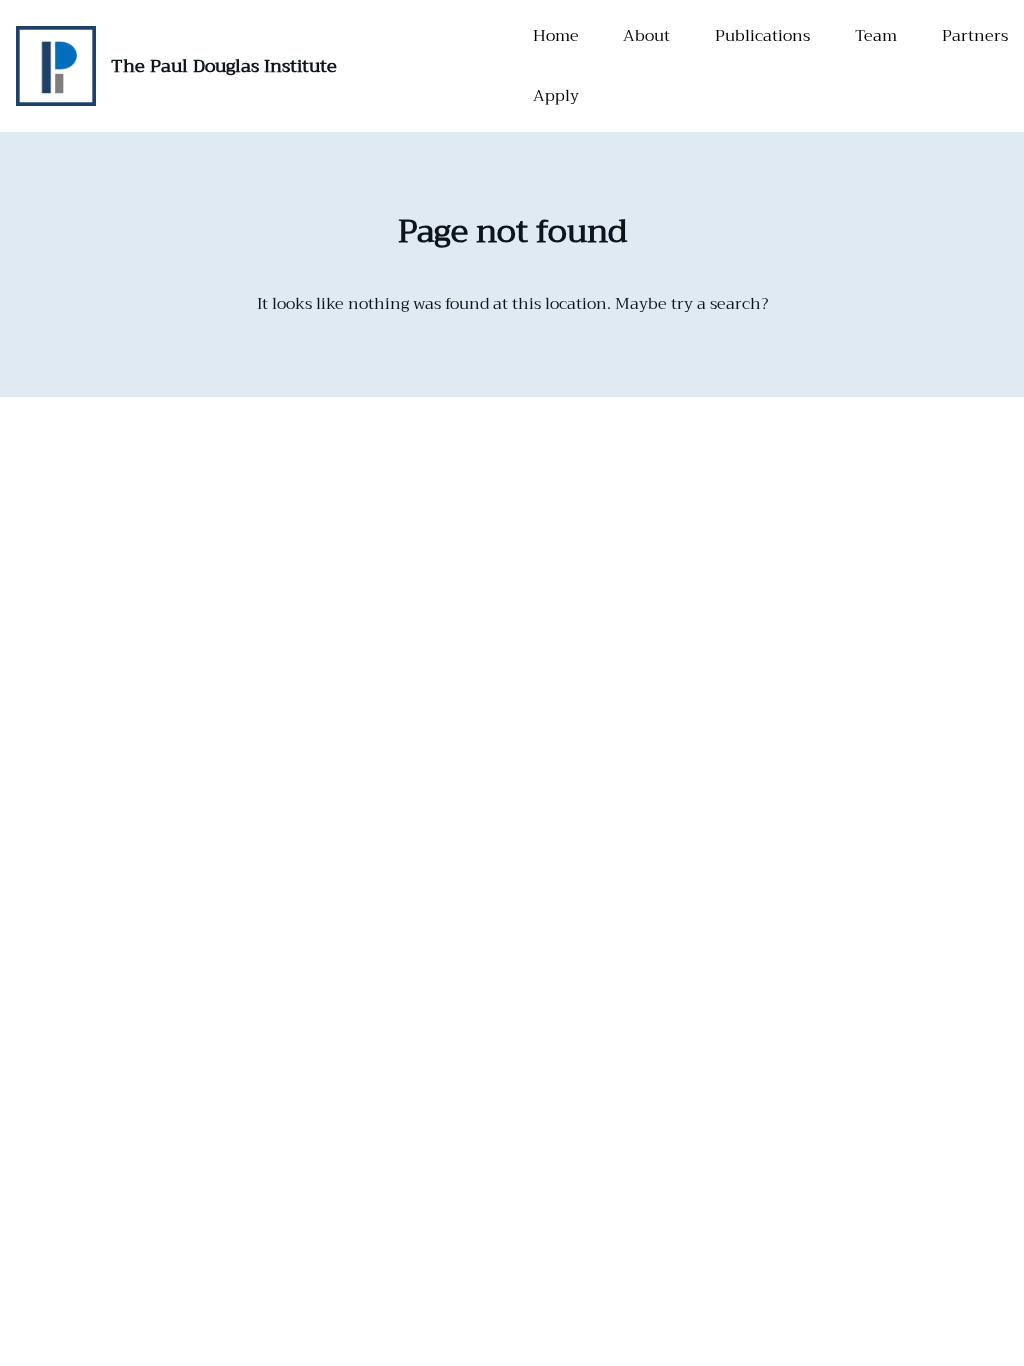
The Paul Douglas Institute (224, 66)
